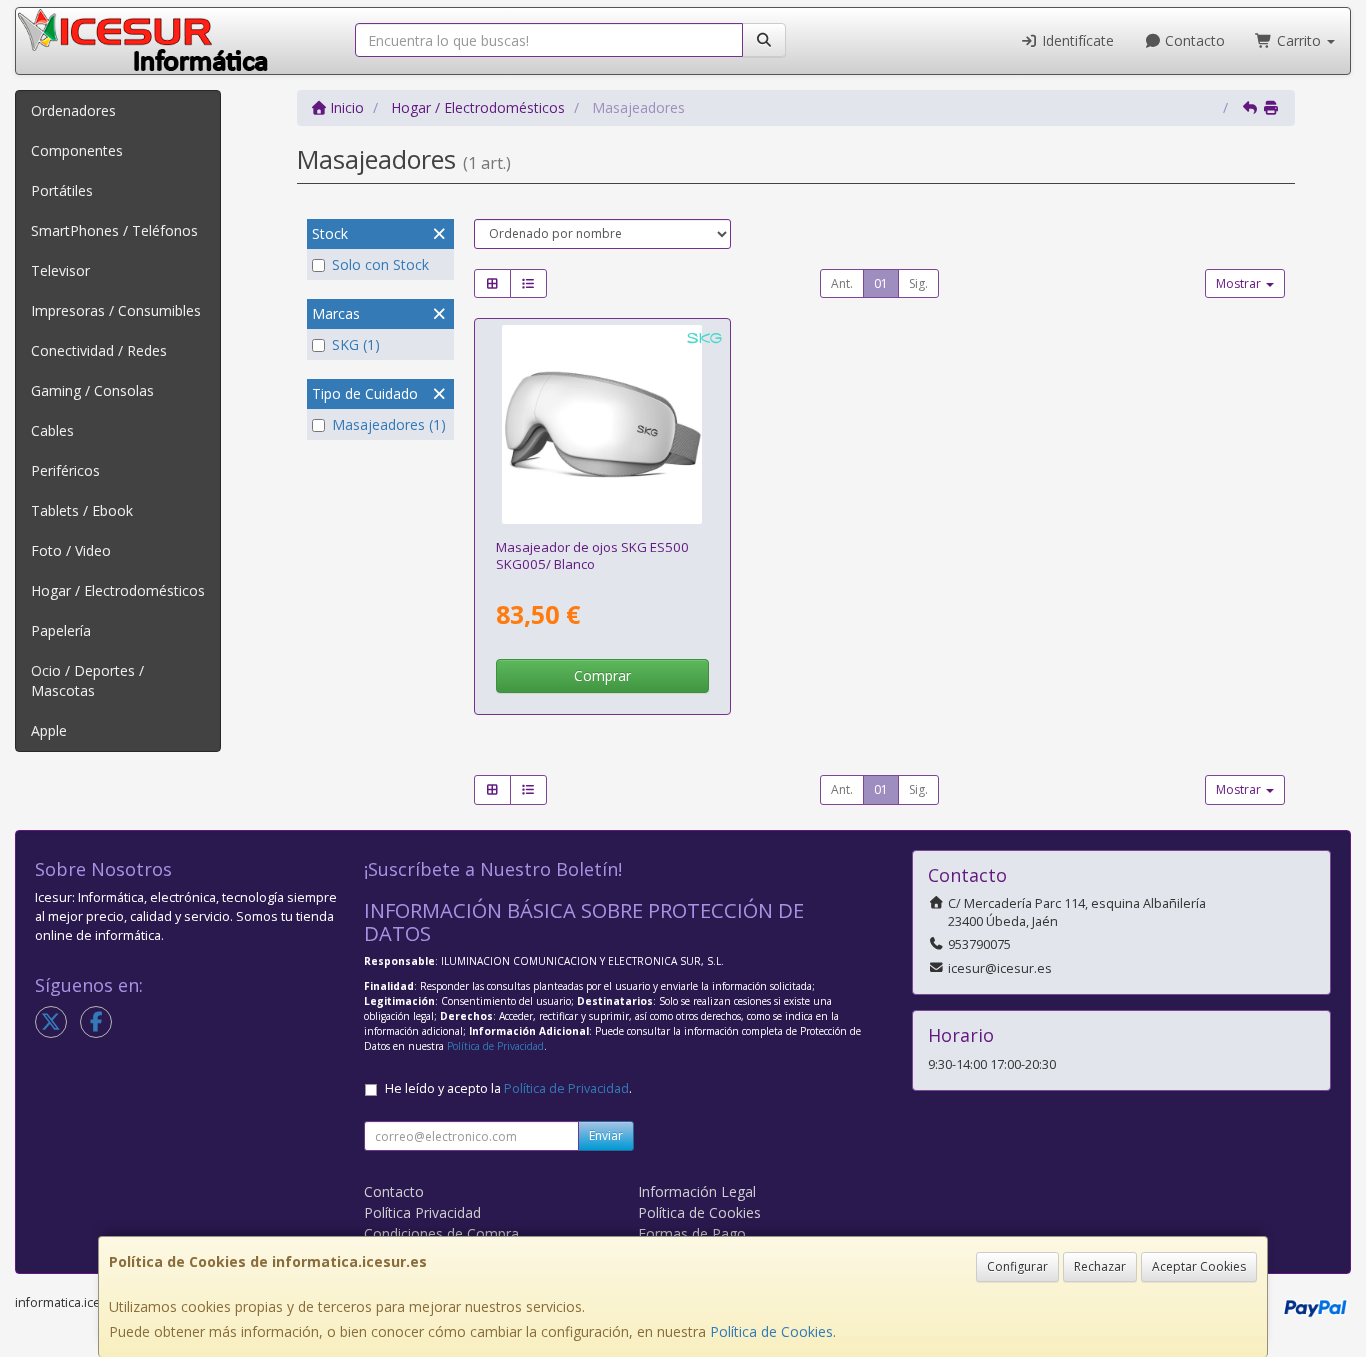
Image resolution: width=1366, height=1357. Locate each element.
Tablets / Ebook (82, 510)
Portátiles (62, 190)
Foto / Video (71, 550)
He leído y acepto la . (508, 1088)
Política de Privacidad (495, 1046)
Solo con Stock (380, 264)
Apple (49, 730)
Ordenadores (73, 110)
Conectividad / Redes (99, 350)
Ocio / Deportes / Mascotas (87, 680)
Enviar (606, 1135)
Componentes (77, 150)
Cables (52, 430)
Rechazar (1100, 1266)
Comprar (602, 675)
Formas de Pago (692, 1233)
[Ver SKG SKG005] (601, 424)
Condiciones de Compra (441, 1233)
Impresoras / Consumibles (116, 310)
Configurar (1017, 1266)
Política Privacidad (422, 1212)
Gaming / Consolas (92, 390)
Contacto (1193, 40)
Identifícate (1076, 40)
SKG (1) (356, 344)
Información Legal (697, 1191)
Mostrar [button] (1240, 283)
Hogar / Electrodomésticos (118, 590)
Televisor (60, 270)
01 (881, 283)
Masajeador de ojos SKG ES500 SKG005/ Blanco (592, 555)
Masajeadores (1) (389, 424)
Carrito (1299, 40)
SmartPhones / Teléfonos (114, 230)
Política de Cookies (771, 1331)
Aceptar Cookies (1199, 1266)
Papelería (61, 630)
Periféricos (65, 470)
